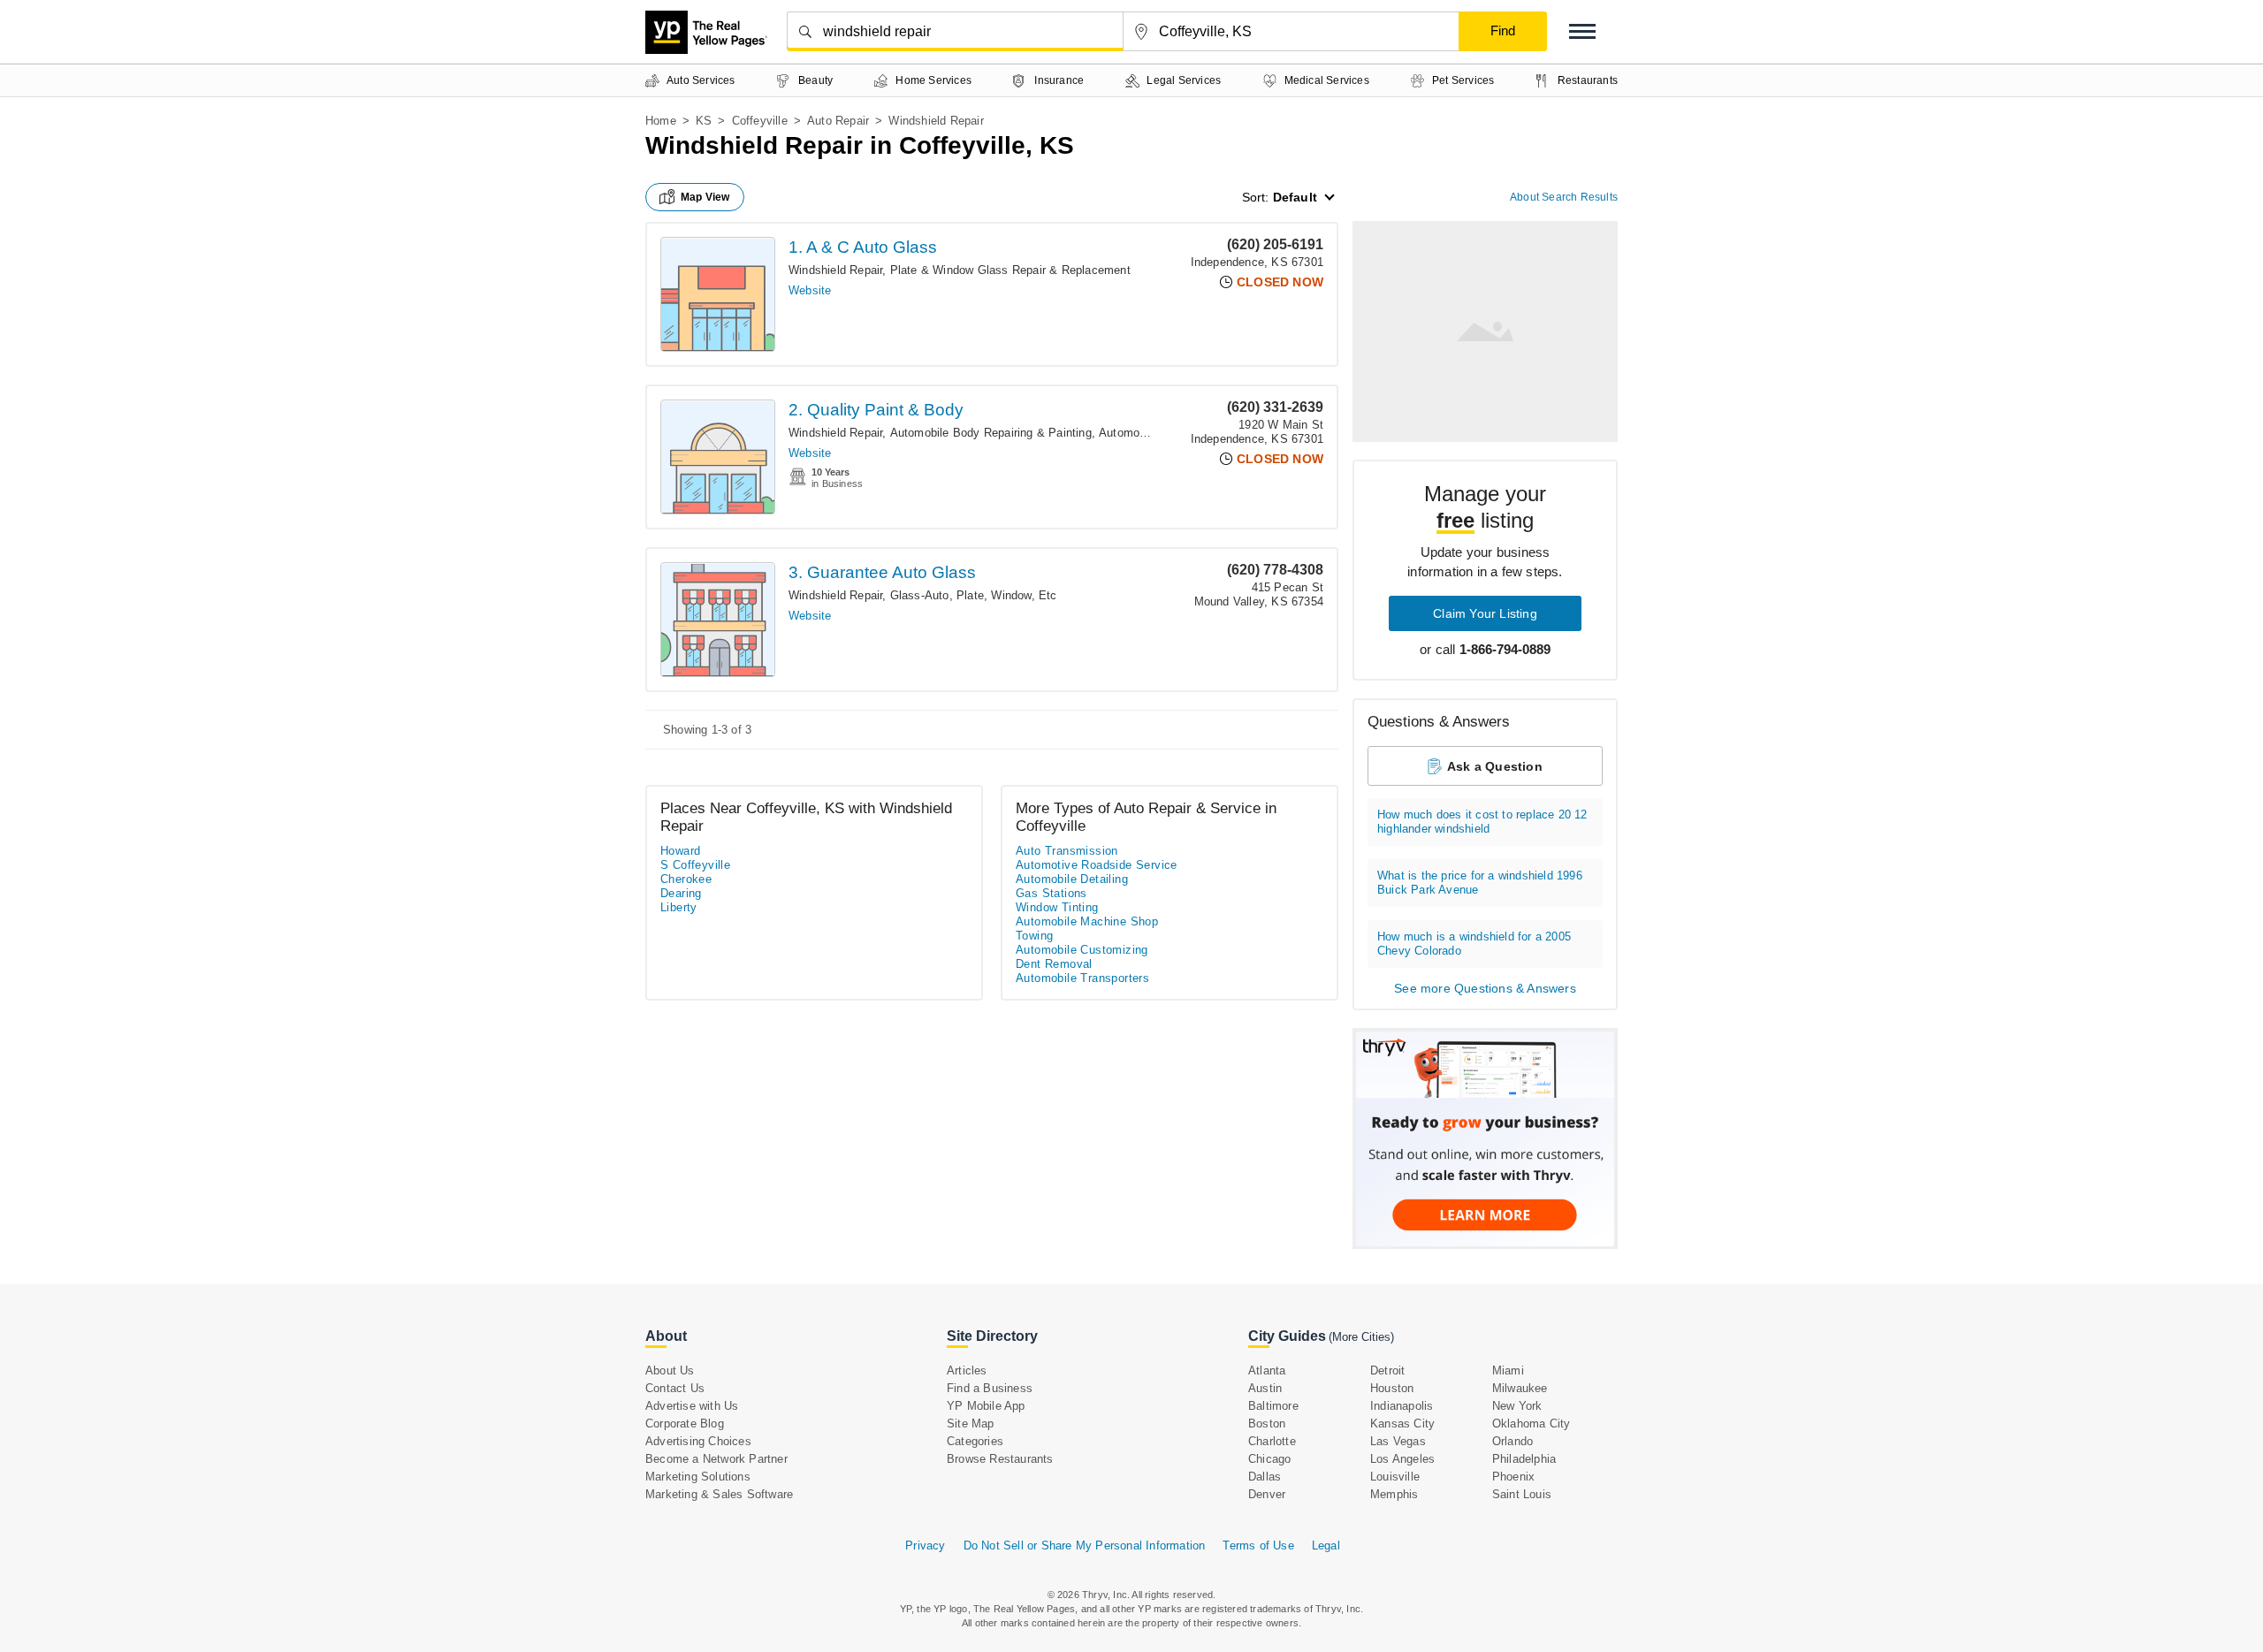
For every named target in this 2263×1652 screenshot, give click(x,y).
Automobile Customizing (1082, 950)
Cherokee (686, 879)
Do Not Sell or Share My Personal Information (1085, 1545)
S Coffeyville (695, 865)
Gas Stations (1051, 893)
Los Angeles (1402, 1459)
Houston (1392, 1388)
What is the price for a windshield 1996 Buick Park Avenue (1480, 883)
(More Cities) (1361, 1337)
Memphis (1394, 1494)
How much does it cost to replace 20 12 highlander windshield (1482, 822)
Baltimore (1273, 1406)
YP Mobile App (986, 1406)
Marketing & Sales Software (719, 1494)
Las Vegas (1398, 1441)
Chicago (1269, 1459)
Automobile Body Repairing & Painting (991, 433)
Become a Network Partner (716, 1459)
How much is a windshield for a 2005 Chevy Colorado (1474, 944)
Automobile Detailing (1072, 879)
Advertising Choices (698, 1441)
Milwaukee (1520, 1388)
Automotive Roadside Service (1097, 865)
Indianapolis (1402, 1406)
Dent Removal (1054, 964)
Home (661, 121)
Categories (975, 1441)
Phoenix (1513, 1477)
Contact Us (675, 1388)
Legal (1326, 1545)
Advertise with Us (692, 1406)
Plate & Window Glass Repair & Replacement (1010, 270)
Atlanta (1267, 1370)
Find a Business (990, 1388)
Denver (1267, 1494)
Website (810, 290)
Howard (680, 851)
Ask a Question (1495, 766)
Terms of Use (1258, 1545)
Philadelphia (1524, 1459)
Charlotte (1272, 1441)
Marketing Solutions (698, 1477)
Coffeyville (760, 121)
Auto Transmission (1067, 851)
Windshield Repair (835, 270)
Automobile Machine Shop (1087, 921)
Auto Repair (838, 121)
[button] (1582, 31)
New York (1517, 1406)
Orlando (1512, 1441)
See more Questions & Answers (1485, 988)
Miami (1508, 1370)
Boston (1267, 1424)
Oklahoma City (1532, 1424)
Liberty (679, 907)
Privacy (925, 1545)
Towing (1034, 936)
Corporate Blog (685, 1424)
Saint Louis (1522, 1494)
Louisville (1395, 1477)
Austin (1265, 1388)
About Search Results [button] (1564, 197)
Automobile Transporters (1082, 978)
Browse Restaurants (1000, 1459)
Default (1295, 197)
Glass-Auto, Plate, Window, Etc (974, 595)
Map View (705, 197)
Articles (967, 1370)
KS (704, 121)
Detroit (1387, 1370)
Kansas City (1402, 1424)
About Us (670, 1370)
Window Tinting (1057, 907)
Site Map (971, 1424)
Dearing (681, 893)
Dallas (1265, 1477)
